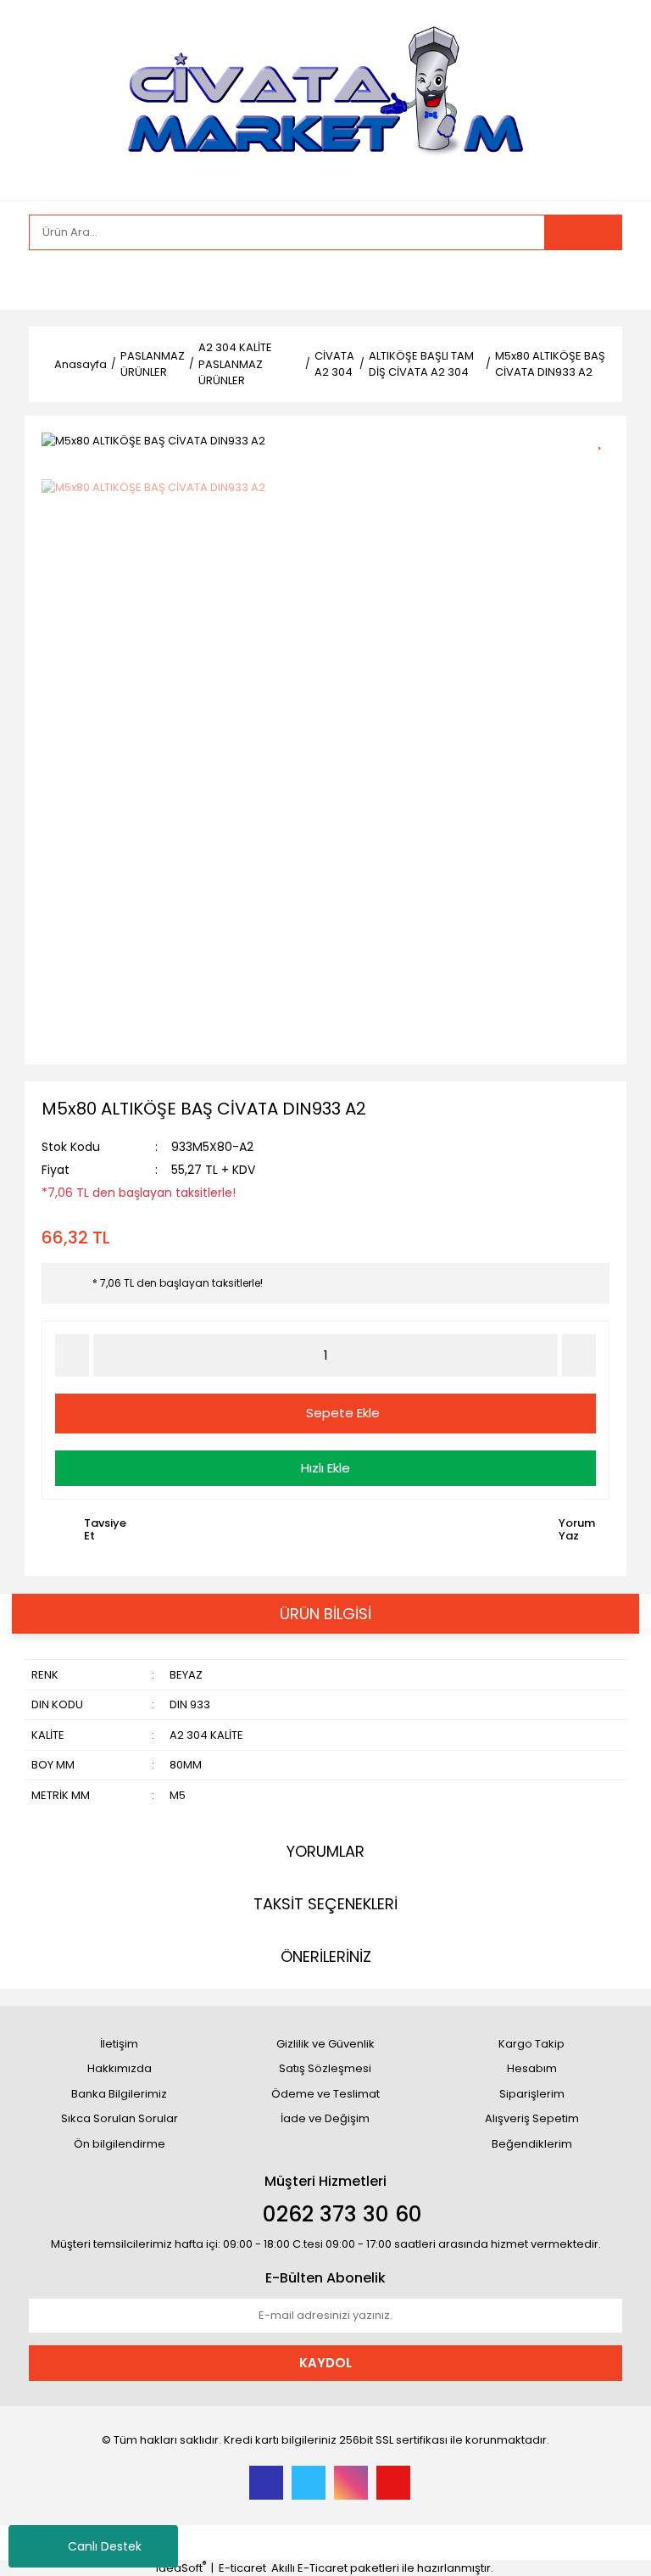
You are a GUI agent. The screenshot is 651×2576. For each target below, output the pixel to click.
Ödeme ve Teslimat (325, 2094)
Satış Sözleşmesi (325, 2068)
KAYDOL (325, 2363)
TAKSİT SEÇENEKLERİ (325, 1904)
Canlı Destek (105, 2546)
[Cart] (597, 280)
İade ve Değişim (325, 2118)
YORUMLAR (325, 1851)
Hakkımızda (120, 2068)
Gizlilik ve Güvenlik (325, 2044)
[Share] (606, 469)
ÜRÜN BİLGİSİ (325, 1614)
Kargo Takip (531, 2044)
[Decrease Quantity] (72, 1355)
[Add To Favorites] (606, 439)
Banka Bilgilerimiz (119, 2094)
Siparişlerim (532, 2094)
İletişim (119, 2044)
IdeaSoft (181, 2568)
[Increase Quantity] (579, 1355)
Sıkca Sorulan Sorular (120, 2118)
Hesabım (532, 2068)
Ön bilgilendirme (120, 2144)
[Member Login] (46, 280)
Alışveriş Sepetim (532, 2118)
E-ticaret (242, 2568)
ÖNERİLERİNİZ (326, 1956)
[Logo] (325, 99)
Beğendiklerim (532, 2144)
